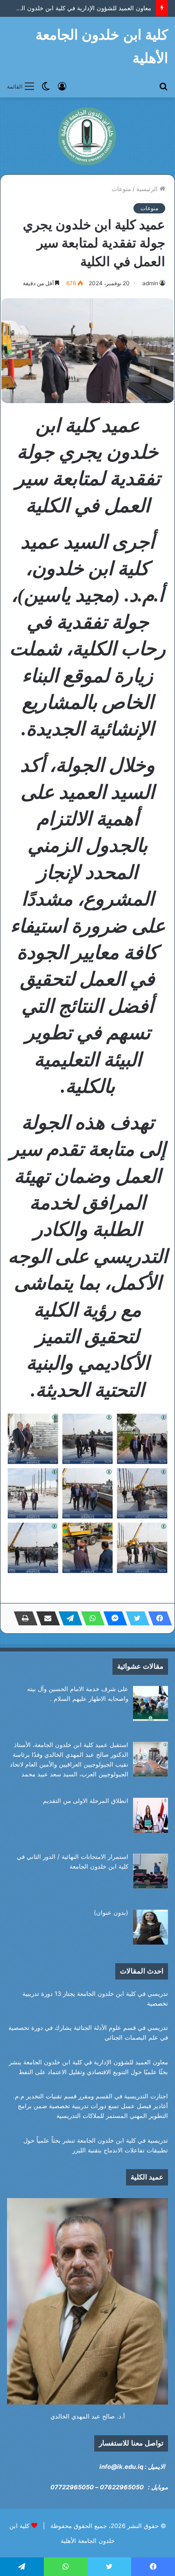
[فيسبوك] (157, 1618)
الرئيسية (148, 189)
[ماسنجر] (112, 1618)
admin (150, 283)
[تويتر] (135, 1618)
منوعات (121, 189)
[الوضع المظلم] (46, 86)
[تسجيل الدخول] (62, 86)
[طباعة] (23, 1618)
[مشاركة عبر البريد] (45, 1618)
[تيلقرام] (68, 1618)
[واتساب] (90, 1618)
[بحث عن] (163, 86)
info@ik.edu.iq (121, 2466)
